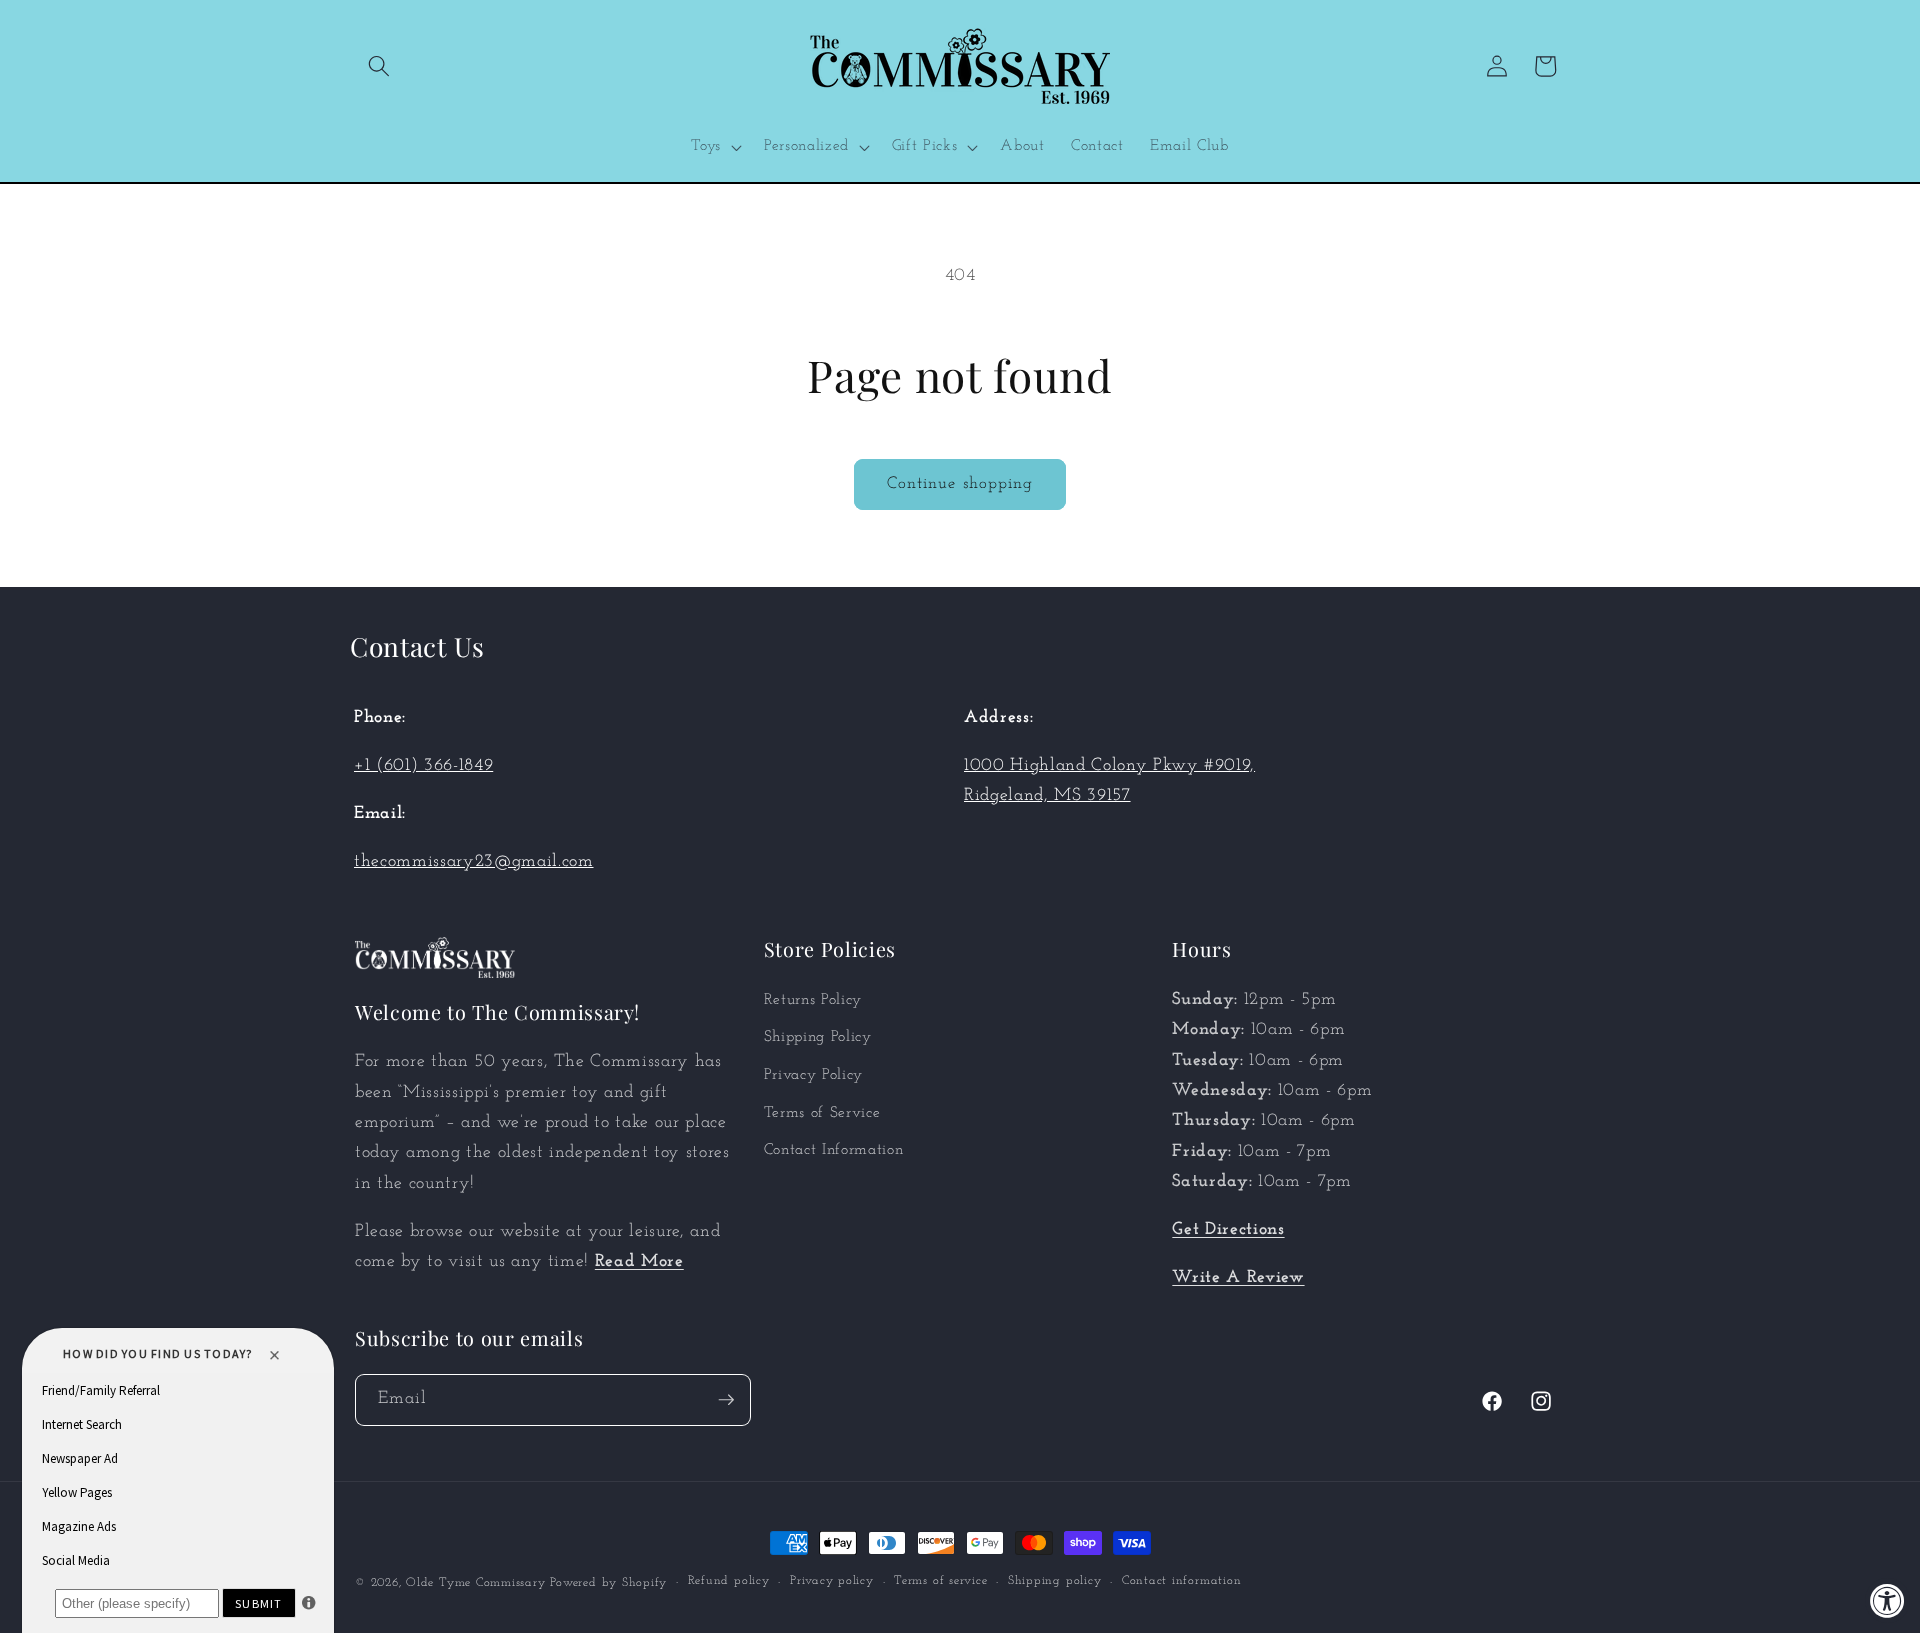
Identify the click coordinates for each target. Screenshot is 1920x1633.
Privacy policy (832, 1582)
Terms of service (940, 1582)
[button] (379, 66)
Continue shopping (960, 484)
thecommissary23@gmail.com (474, 861)
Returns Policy (813, 1000)
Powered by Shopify (608, 1583)
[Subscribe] (726, 1400)
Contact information (1182, 1582)
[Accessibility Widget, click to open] (1887, 1600)
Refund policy (729, 1582)
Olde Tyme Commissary (475, 1583)
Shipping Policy (818, 1037)
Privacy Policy (813, 1075)
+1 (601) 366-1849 (423, 765)
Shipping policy (1055, 1582)
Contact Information (834, 1150)
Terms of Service (822, 1113)
